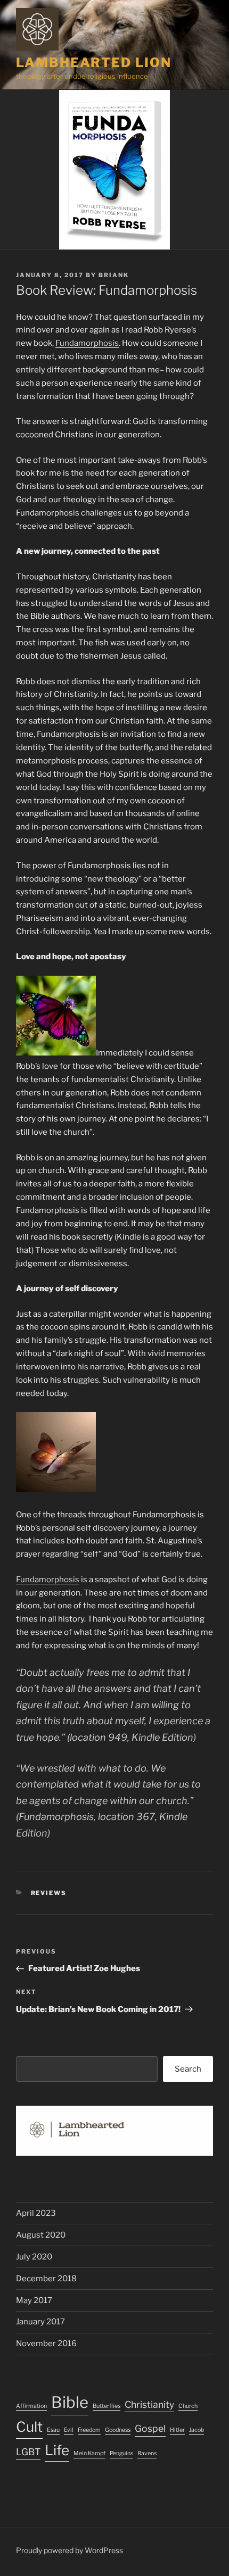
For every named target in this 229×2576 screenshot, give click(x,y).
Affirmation (31, 2406)
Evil (69, 2430)
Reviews (49, 1893)
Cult (29, 2427)
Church (188, 2406)
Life (57, 2450)
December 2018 (46, 2279)
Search (188, 2069)
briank (114, 275)
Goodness (118, 2430)
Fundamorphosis (87, 343)
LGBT (28, 2452)
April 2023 (36, 2213)
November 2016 (46, 2344)
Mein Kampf (89, 2453)
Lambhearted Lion (94, 63)
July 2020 (34, 2257)
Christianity (149, 2404)
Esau (53, 2430)
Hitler (177, 2430)
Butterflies (107, 2406)
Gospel (150, 2428)
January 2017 (40, 2322)
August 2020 (41, 2235)
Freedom (89, 2430)
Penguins (121, 2453)
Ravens (147, 2453)
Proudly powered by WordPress (69, 2550)
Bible (70, 2402)
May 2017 (34, 2300)
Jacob (197, 2430)
